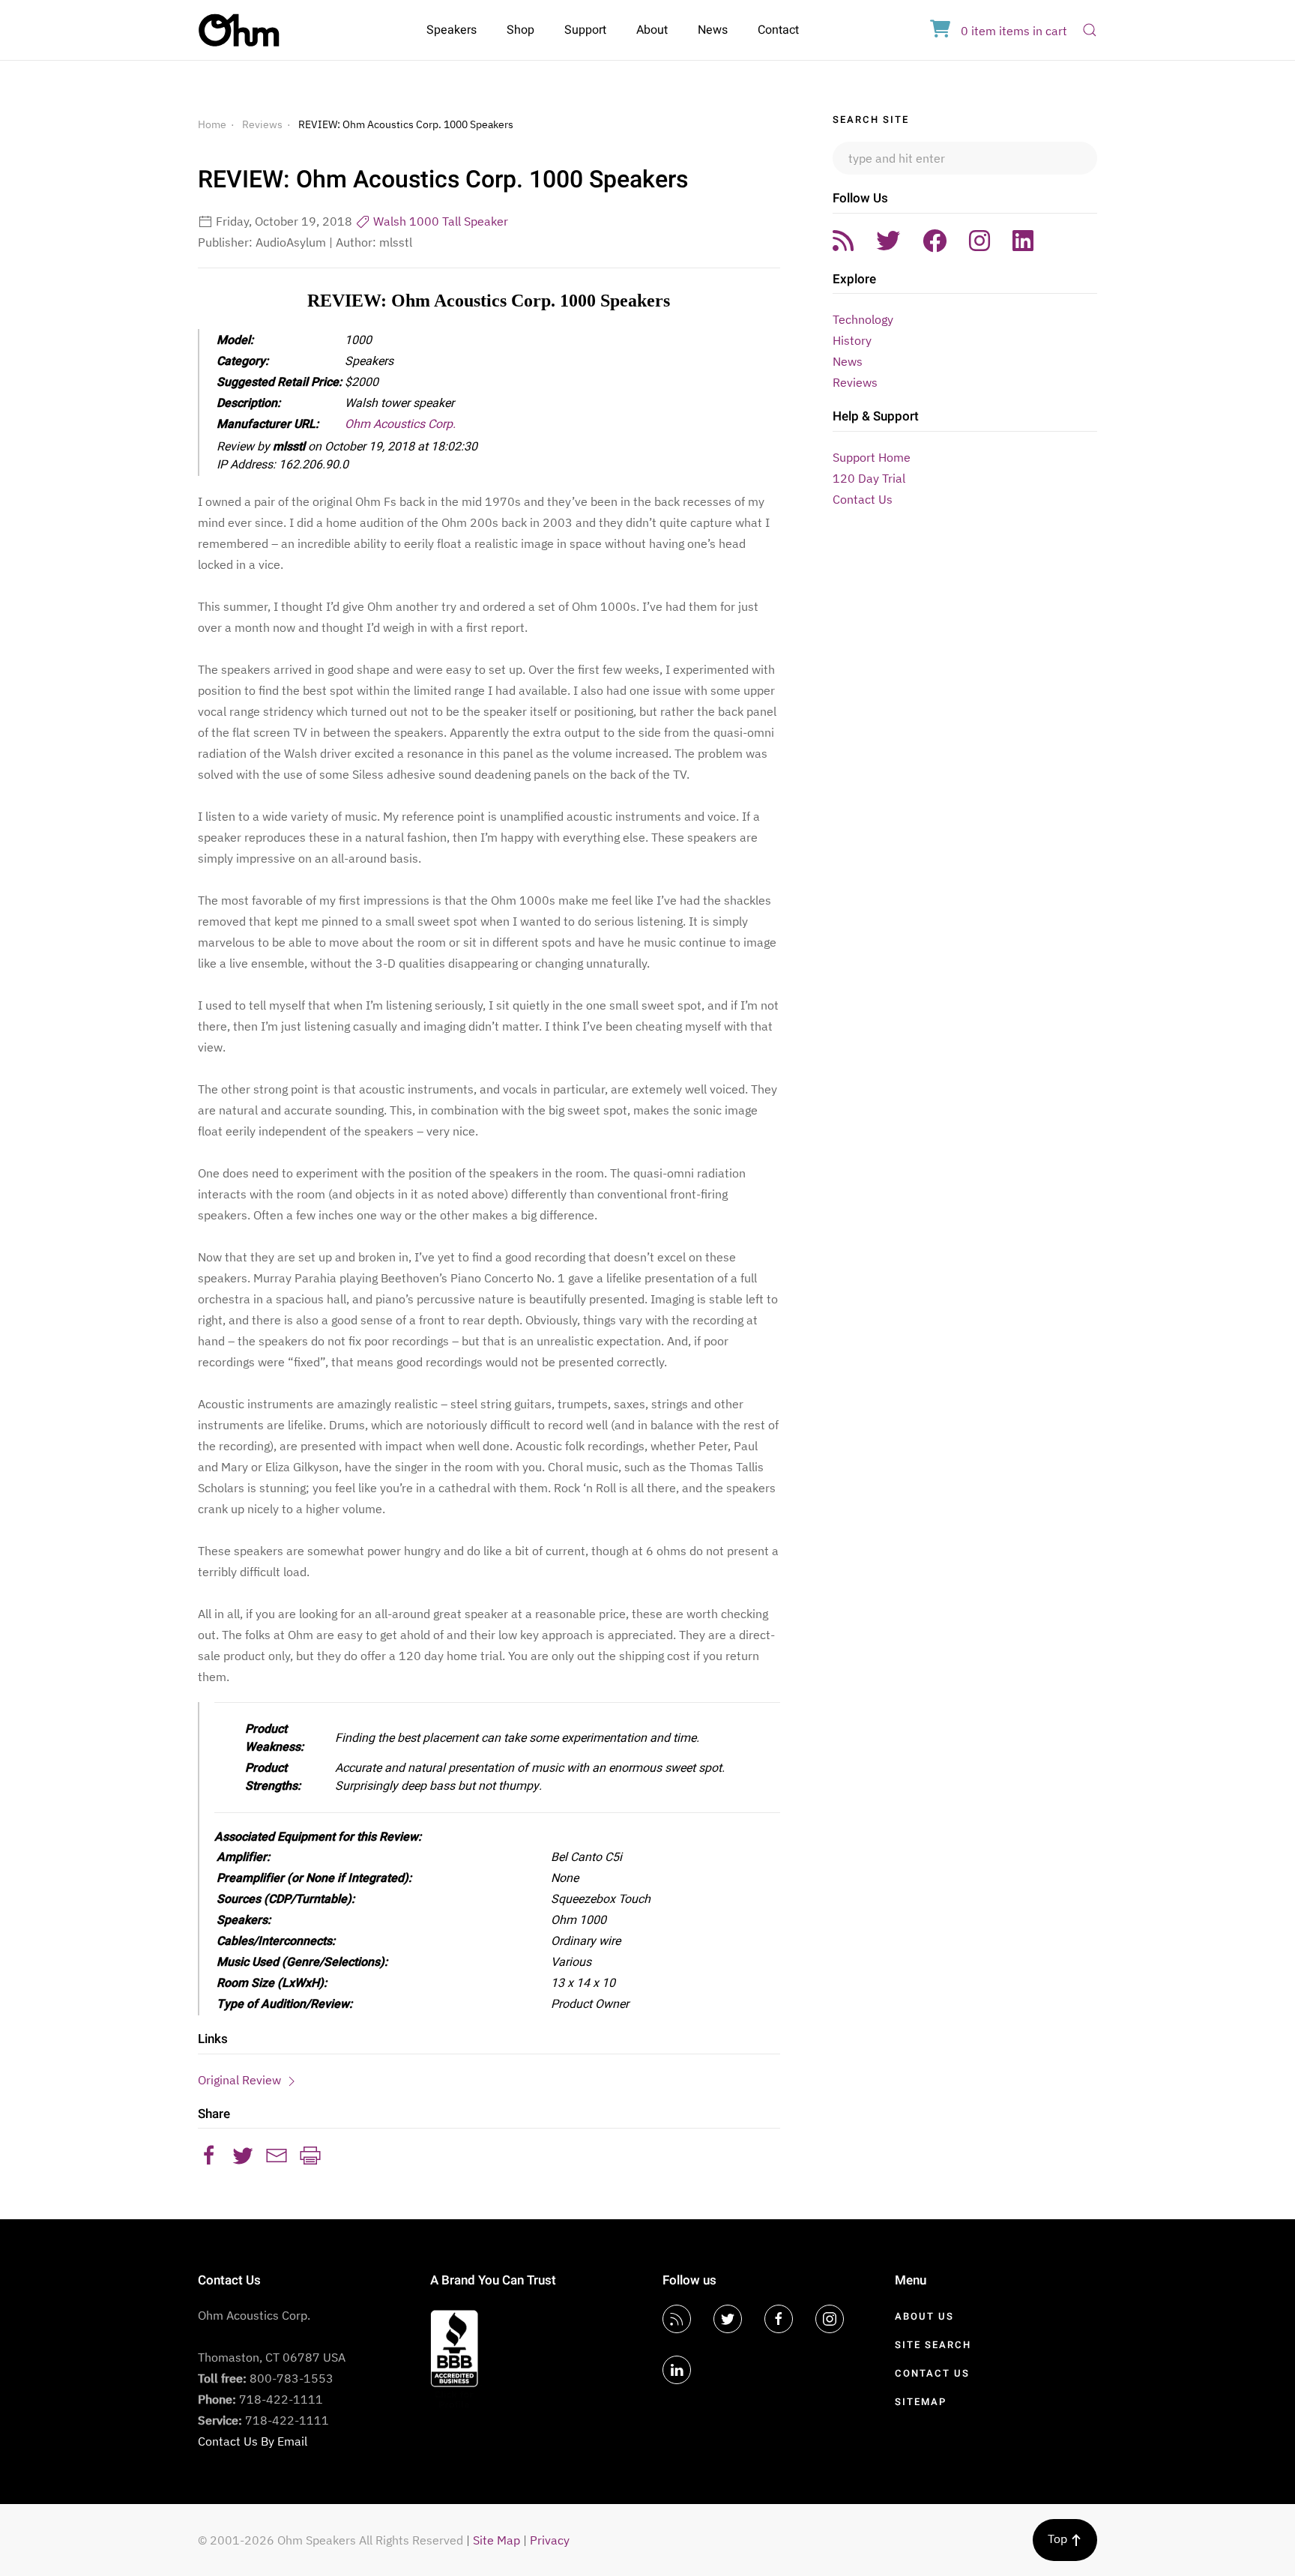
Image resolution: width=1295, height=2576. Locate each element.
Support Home (872, 457)
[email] (277, 2154)
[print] (310, 2154)
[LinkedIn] (1023, 241)
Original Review (241, 2080)
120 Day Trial (869, 478)
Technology (863, 319)
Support (585, 30)
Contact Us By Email (253, 2441)
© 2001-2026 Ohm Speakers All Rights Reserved (330, 2540)
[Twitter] (888, 241)
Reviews (262, 124)
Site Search (933, 2345)
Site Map (496, 2540)
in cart (1014, 31)
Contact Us (863, 499)
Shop (520, 30)
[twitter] (243, 2154)
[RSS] (843, 241)
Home (212, 124)
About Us (924, 2316)
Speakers (452, 30)
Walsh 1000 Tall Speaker (439, 221)
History (852, 340)
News (713, 30)
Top (1059, 2539)
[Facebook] (935, 241)
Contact (778, 30)
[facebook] (209, 2154)
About (652, 30)
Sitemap (921, 2402)
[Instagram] (979, 241)
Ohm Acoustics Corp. (400, 424)
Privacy (550, 2540)
